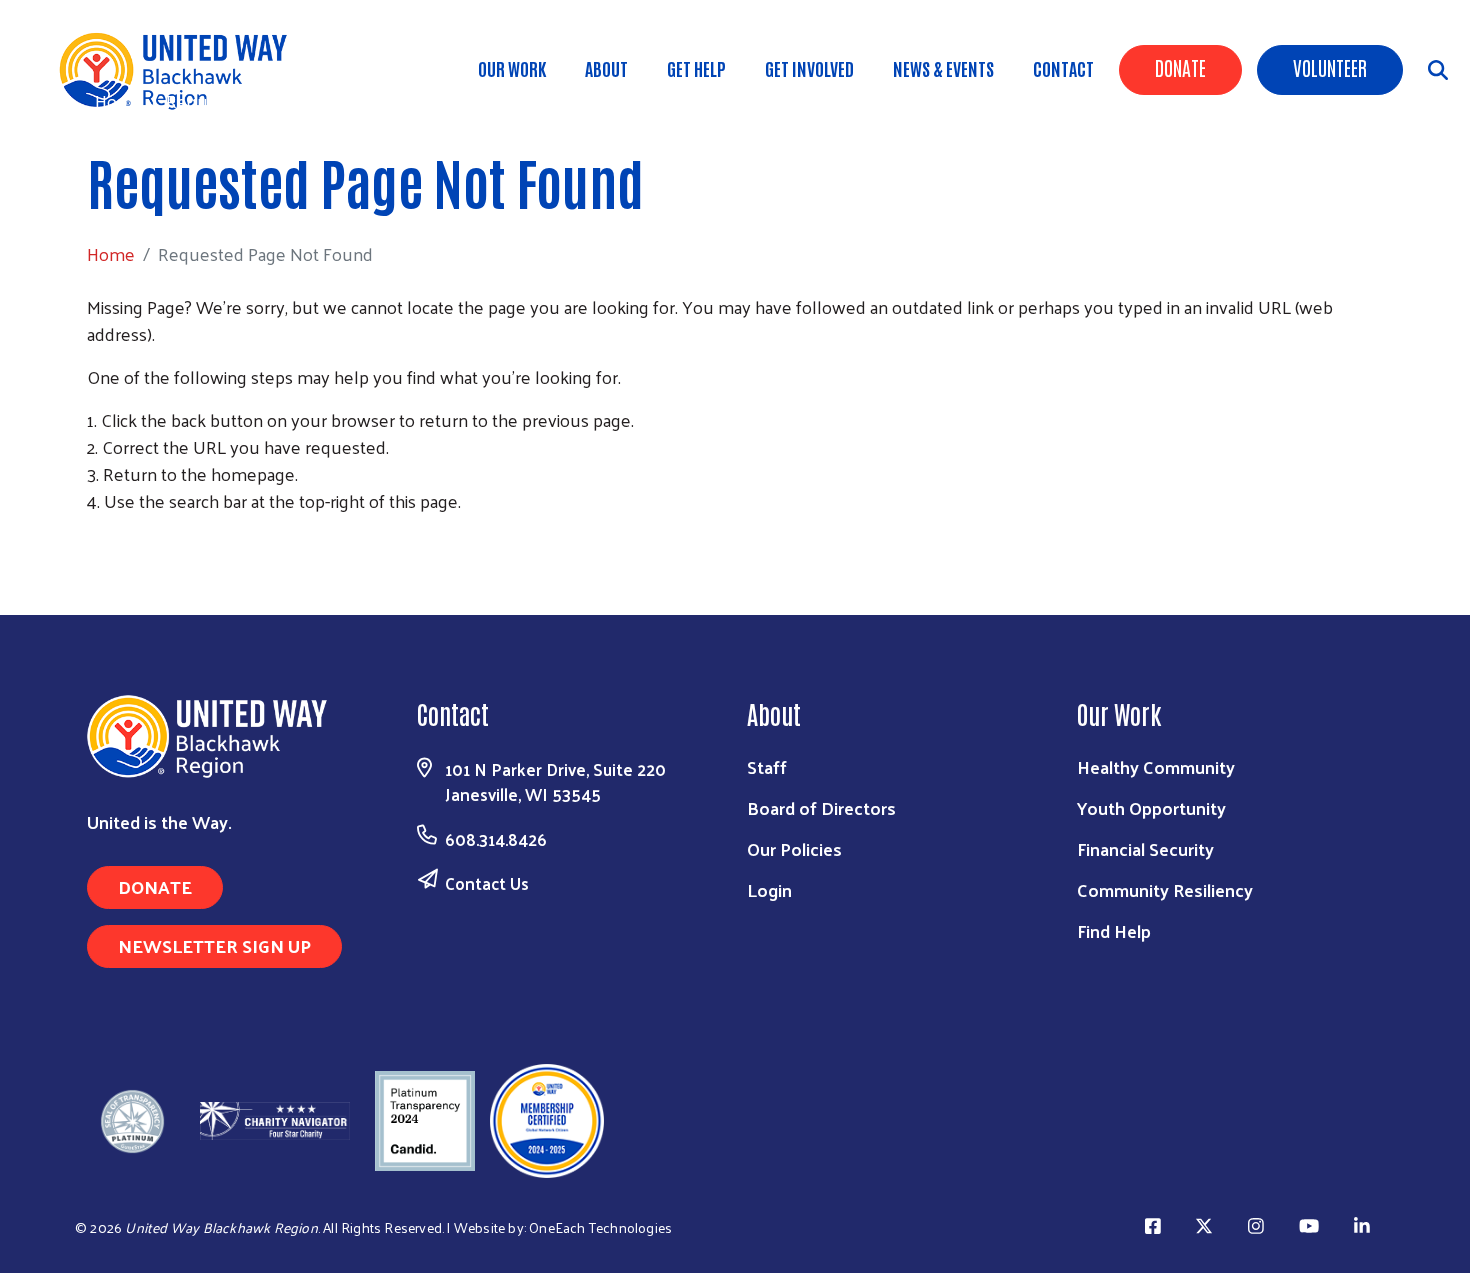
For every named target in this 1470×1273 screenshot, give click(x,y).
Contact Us (487, 883)
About (606, 68)
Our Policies (794, 848)
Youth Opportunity (1151, 807)
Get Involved (809, 68)
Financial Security (1145, 848)
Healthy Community (1156, 766)
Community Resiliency (1165, 889)
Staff (767, 766)
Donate (1180, 67)
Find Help (1114, 930)
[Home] (180, 70)
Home (119, 100)
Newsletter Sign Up (214, 945)
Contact (1063, 68)
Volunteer (1330, 67)
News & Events (943, 68)
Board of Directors (821, 807)
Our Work (512, 68)
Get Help (696, 68)
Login (769, 889)
